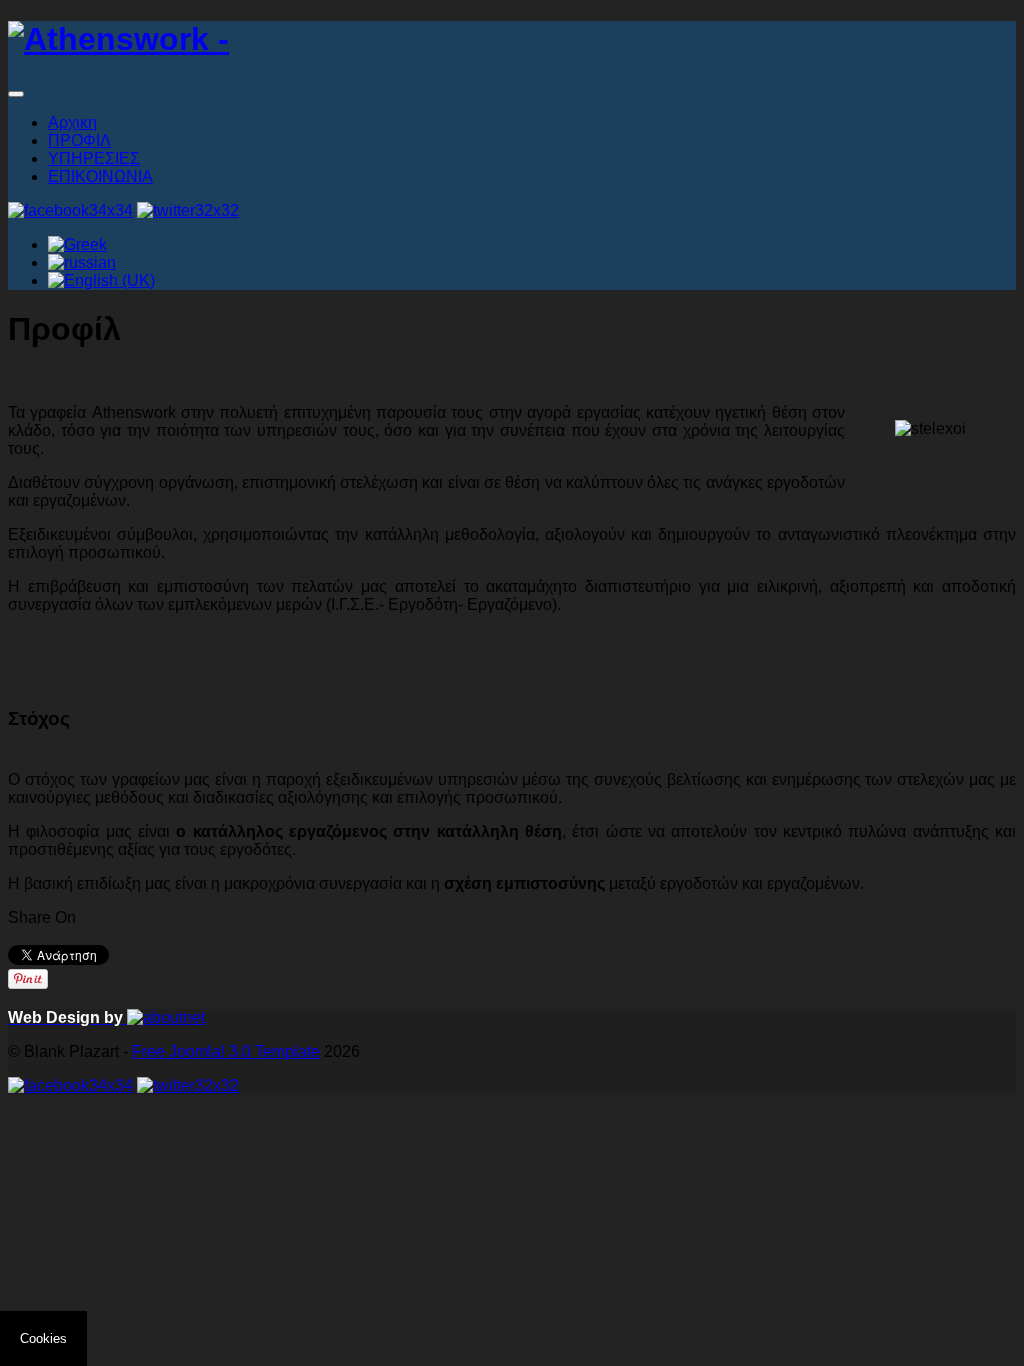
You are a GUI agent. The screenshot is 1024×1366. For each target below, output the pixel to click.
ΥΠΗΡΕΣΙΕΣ (94, 158)
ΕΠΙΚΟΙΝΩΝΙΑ (100, 176)
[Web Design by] (166, 1017)
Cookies (43, 1338)
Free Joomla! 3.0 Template (226, 1051)
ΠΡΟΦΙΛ (79, 140)
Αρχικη (72, 122)
